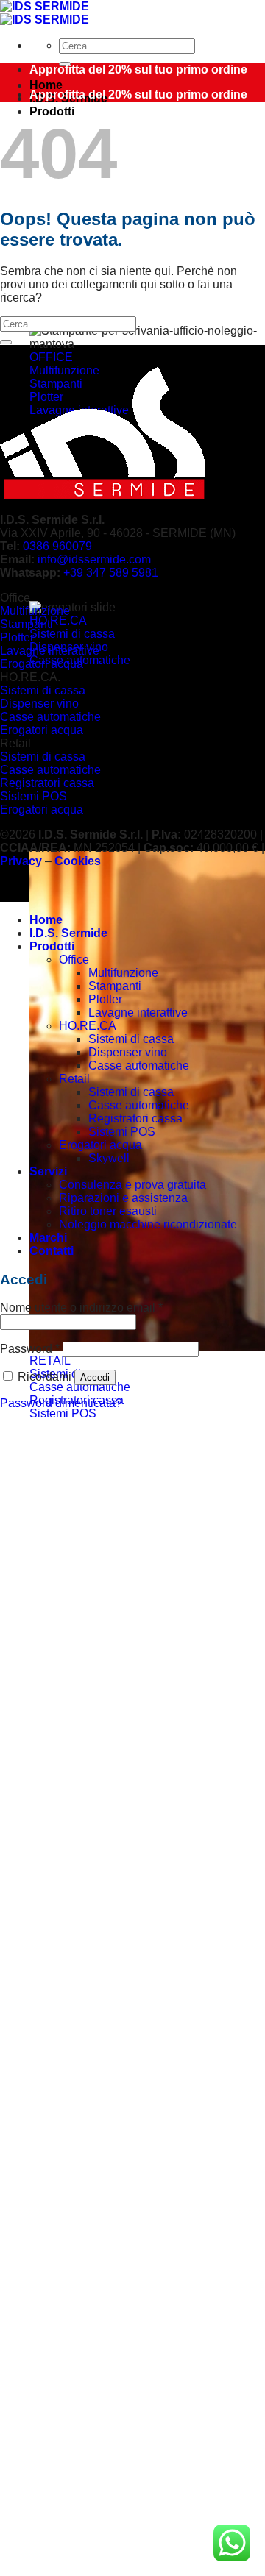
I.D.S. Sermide (68, 933)
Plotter (105, 999)
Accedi (95, 1377)
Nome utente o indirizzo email (81, 1307)
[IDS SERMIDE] (45, 13)
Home (46, 85)
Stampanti (115, 986)
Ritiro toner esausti (108, 1211)
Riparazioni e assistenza (123, 1198)
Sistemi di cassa (131, 1039)
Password (30, 1349)
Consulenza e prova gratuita (132, 1185)
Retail (74, 1079)
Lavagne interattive (138, 1013)
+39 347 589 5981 (111, 573)
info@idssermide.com (94, 559)
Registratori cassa (135, 1118)
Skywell (109, 1158)
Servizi (48, 1171)
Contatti (52, 1251)
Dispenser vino (128, 1052)
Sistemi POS (122, 1132)
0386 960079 (57, 546)
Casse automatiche (139, 1065)
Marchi (48, 1238)
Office (74, 960)
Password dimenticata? (61, 1403)
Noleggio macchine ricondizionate (148, 1224)
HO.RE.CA (88, 1026)
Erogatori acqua (100, 1145)
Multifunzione (123, 973)
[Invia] (6, 342)
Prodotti (52, 111)
